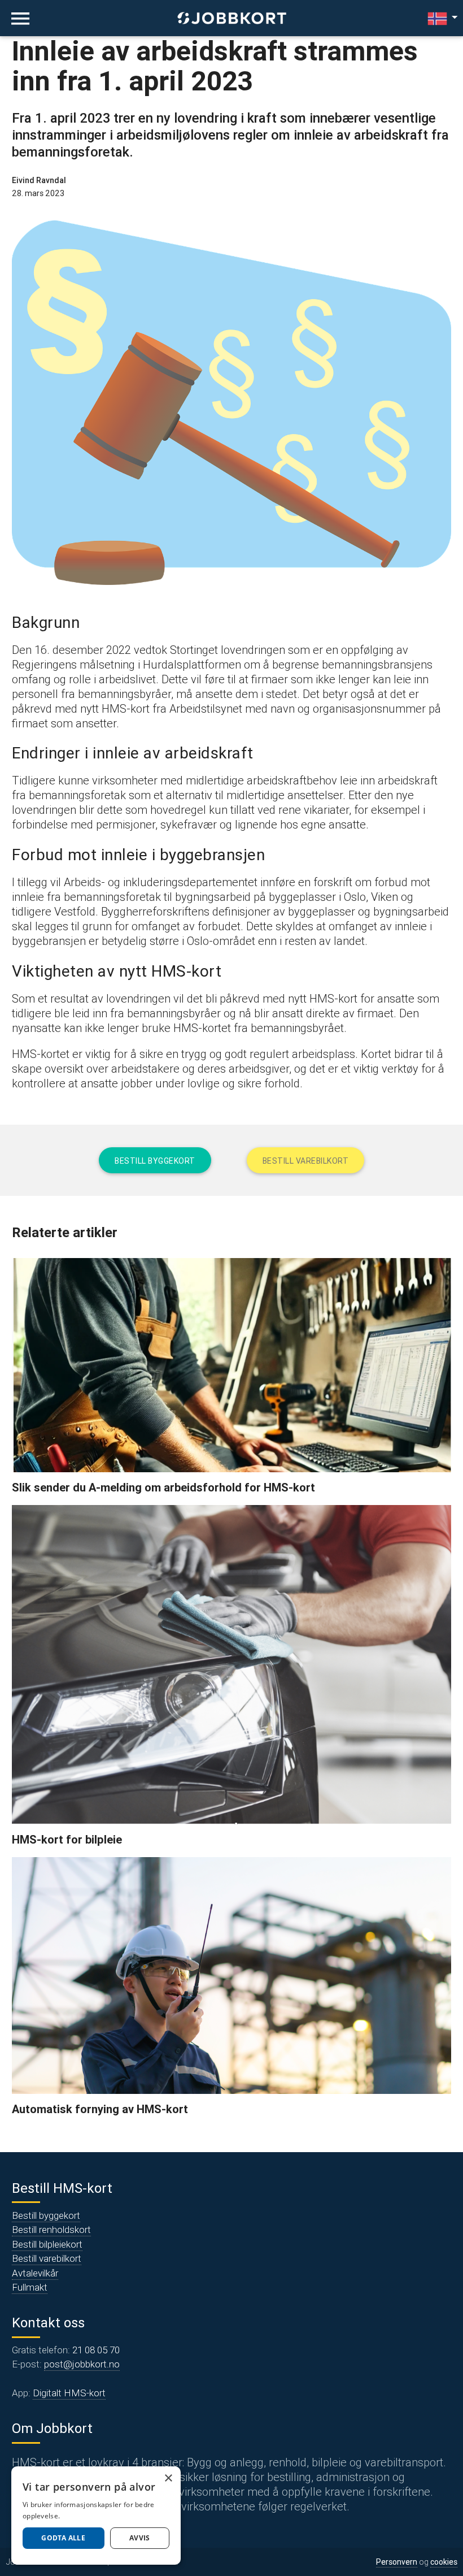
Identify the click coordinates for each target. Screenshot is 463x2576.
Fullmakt (30, 2287)
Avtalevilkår (35, 2273)
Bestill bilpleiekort (47, 2244)
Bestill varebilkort (47, 2258)
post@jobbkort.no (82, 2364)
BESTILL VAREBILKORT (306, 1161)
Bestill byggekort (46, 2215)
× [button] (168, 2479)
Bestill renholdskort (51, 2230)
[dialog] (96, 2516)
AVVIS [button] (140, 2538)
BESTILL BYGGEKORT (155, 1161)
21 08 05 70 (96, 2350)
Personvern (397, 2562)
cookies (444, 2562)
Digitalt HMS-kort (69, 2393)
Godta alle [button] (63, 2538)
